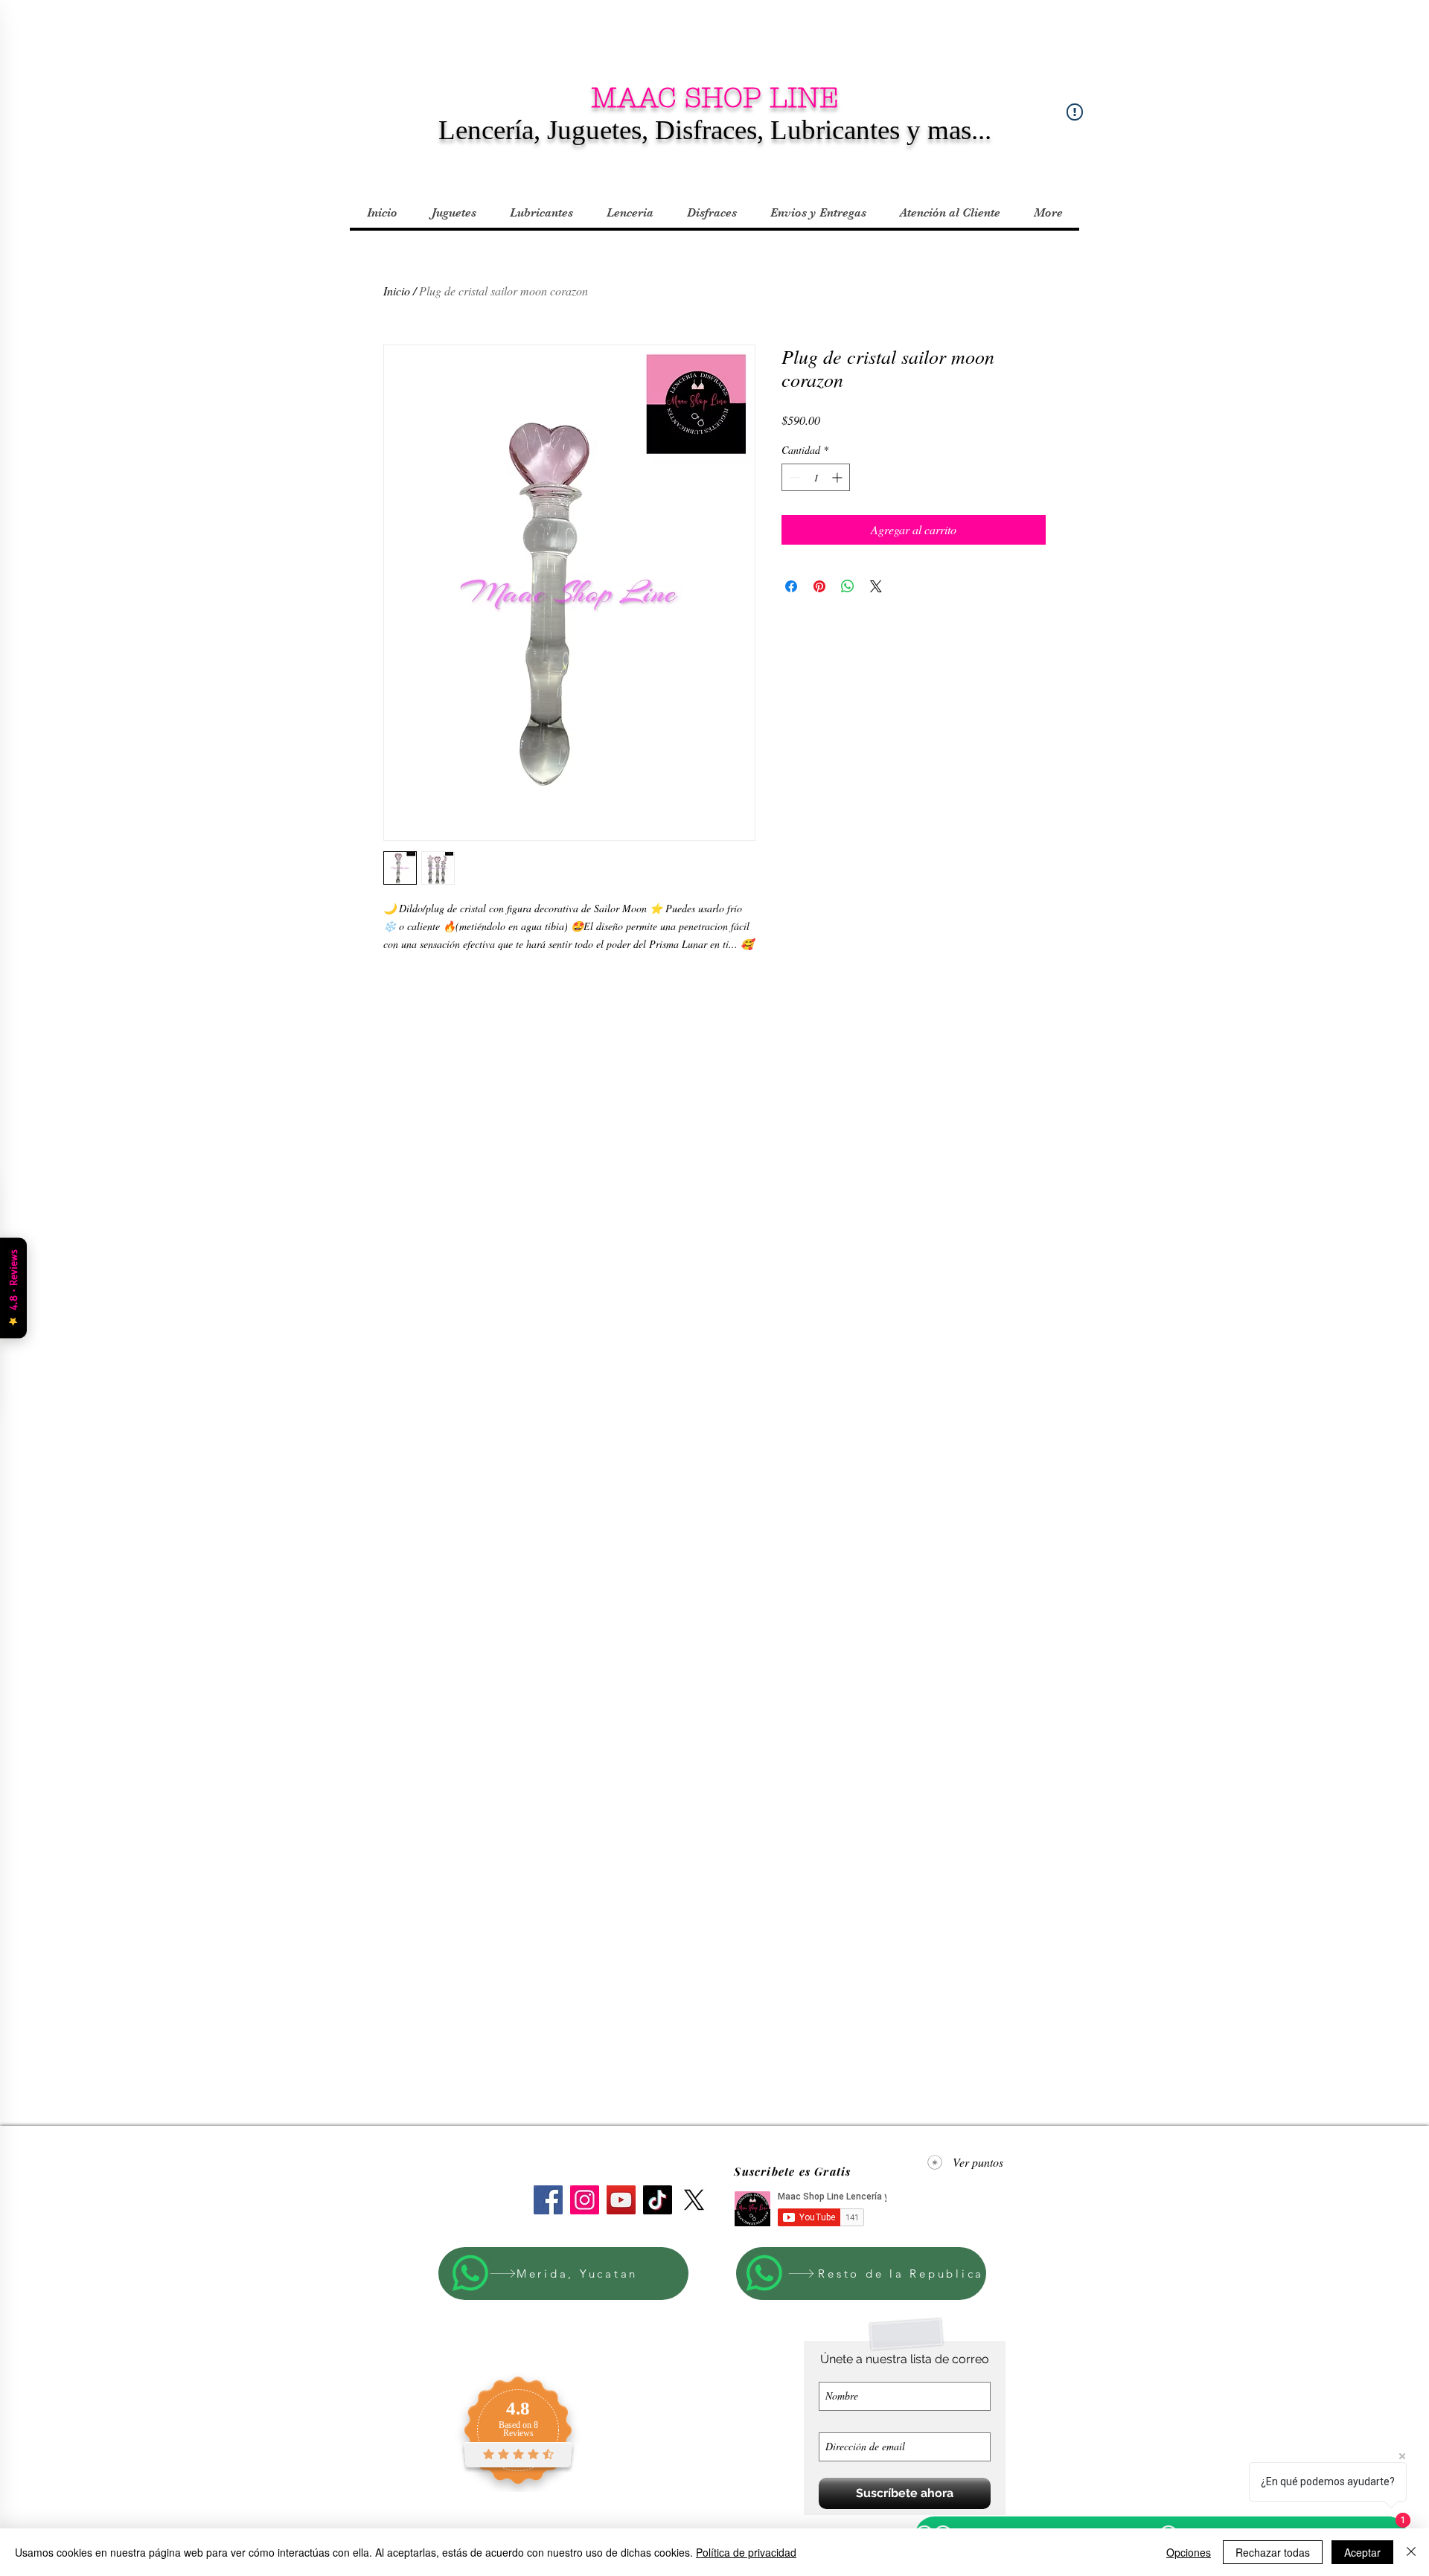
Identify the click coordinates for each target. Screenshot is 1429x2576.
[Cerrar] (1411, 2552)
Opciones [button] (1189, 2552)
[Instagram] (585, 2200)
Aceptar (1362, 2552)
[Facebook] (548, 2200)
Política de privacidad (746, 2552)
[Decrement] (793, 477)
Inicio (397, 291)
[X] (694, 2200)
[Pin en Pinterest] (819, 586)
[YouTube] (621, 2200)
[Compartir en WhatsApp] (848, 586)
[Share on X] (876, 586)
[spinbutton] (816, 477)
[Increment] (838, 477)
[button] (453, 213)
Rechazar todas (1273, 2552)
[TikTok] (658, 2200)
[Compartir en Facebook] (791, 586)
